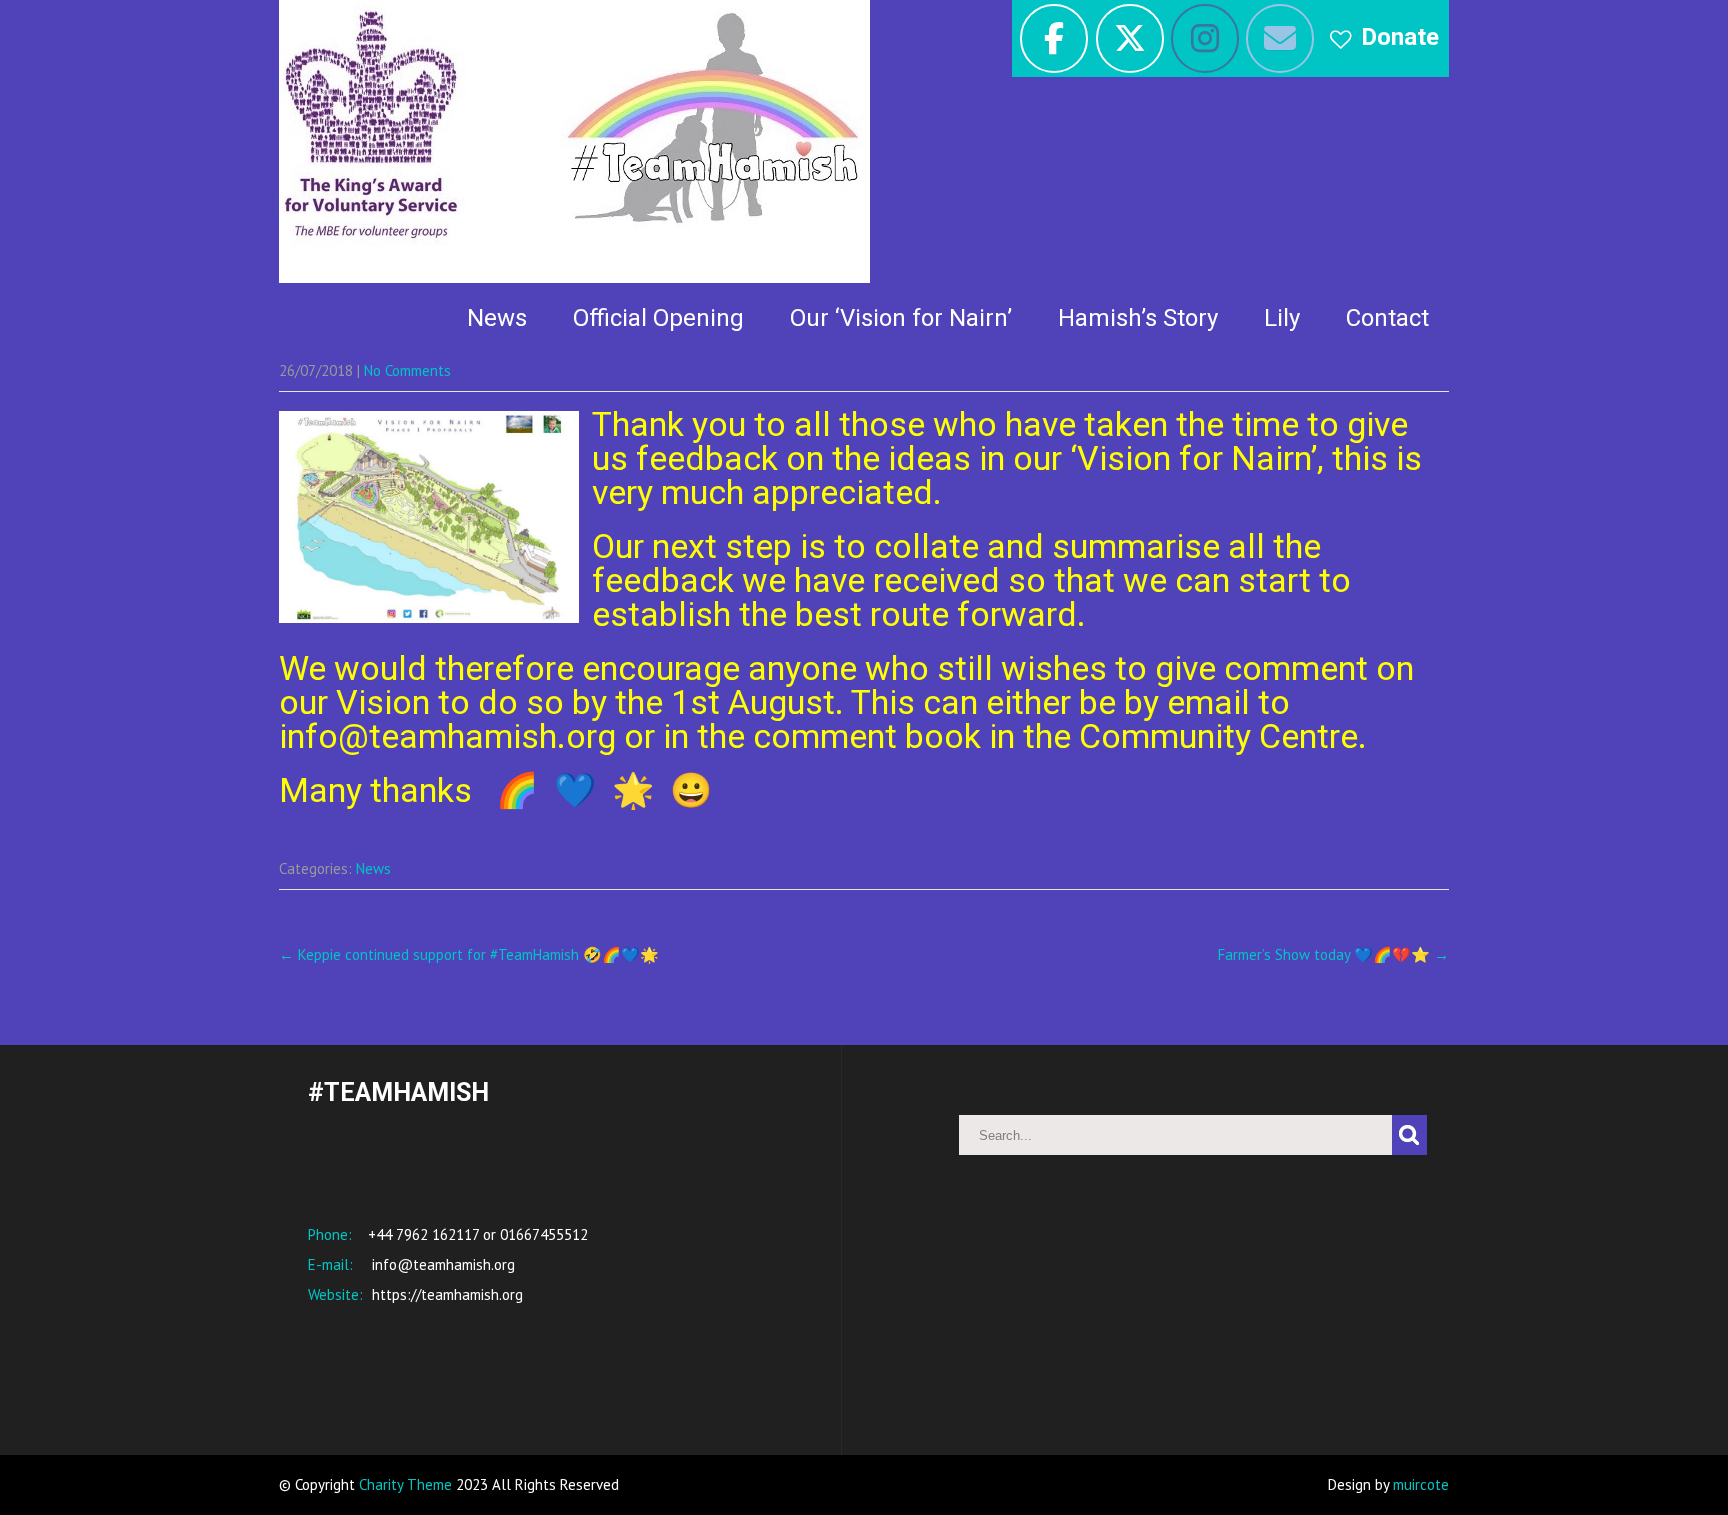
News (497, 318)
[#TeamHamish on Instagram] (1205, 38)
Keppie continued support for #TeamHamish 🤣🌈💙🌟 (469, 954)
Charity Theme (405, 1484)
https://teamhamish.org (445, 1294)
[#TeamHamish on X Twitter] (1130, 38)
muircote (1421, 1484)
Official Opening (658, 318)
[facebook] (1054, 38)
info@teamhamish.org (441, 1264)
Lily (1282, 318)
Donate (1400, 37)
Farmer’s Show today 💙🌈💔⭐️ (1333, 954)
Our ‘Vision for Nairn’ (901, 318)
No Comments (407, 370)
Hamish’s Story (1138, 318)
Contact (1387, 318)
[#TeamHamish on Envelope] (1280, 38)
